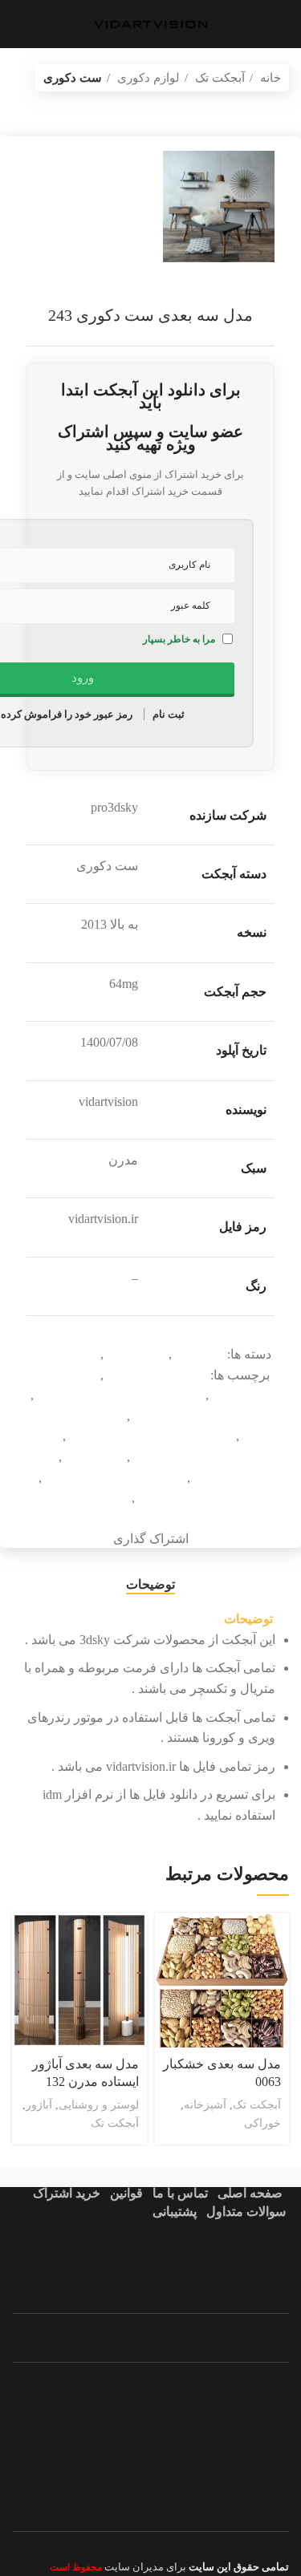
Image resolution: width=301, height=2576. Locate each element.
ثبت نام (169, 714)
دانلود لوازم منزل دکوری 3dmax (149, 1436)
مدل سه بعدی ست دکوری (204, 1498)
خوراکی (262, 2123)
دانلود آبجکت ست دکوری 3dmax (118, 1395)
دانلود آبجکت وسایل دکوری (201, 1416)
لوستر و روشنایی (99, 2104)
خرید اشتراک (67, 2193)
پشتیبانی (175, 2211)
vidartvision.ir (150, 293)
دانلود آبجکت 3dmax (155, 1375)
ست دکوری (73, 77)
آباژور (39, 2104)
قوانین (126, 2193)
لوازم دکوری (147, 77)
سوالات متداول (246, 2211)
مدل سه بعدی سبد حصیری (113, 1478)
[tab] (150, 1584)
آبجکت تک (218, 77)
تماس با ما (180, 2193)
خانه (269, 77)
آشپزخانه (205, 2104)
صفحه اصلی (250, 2193)
